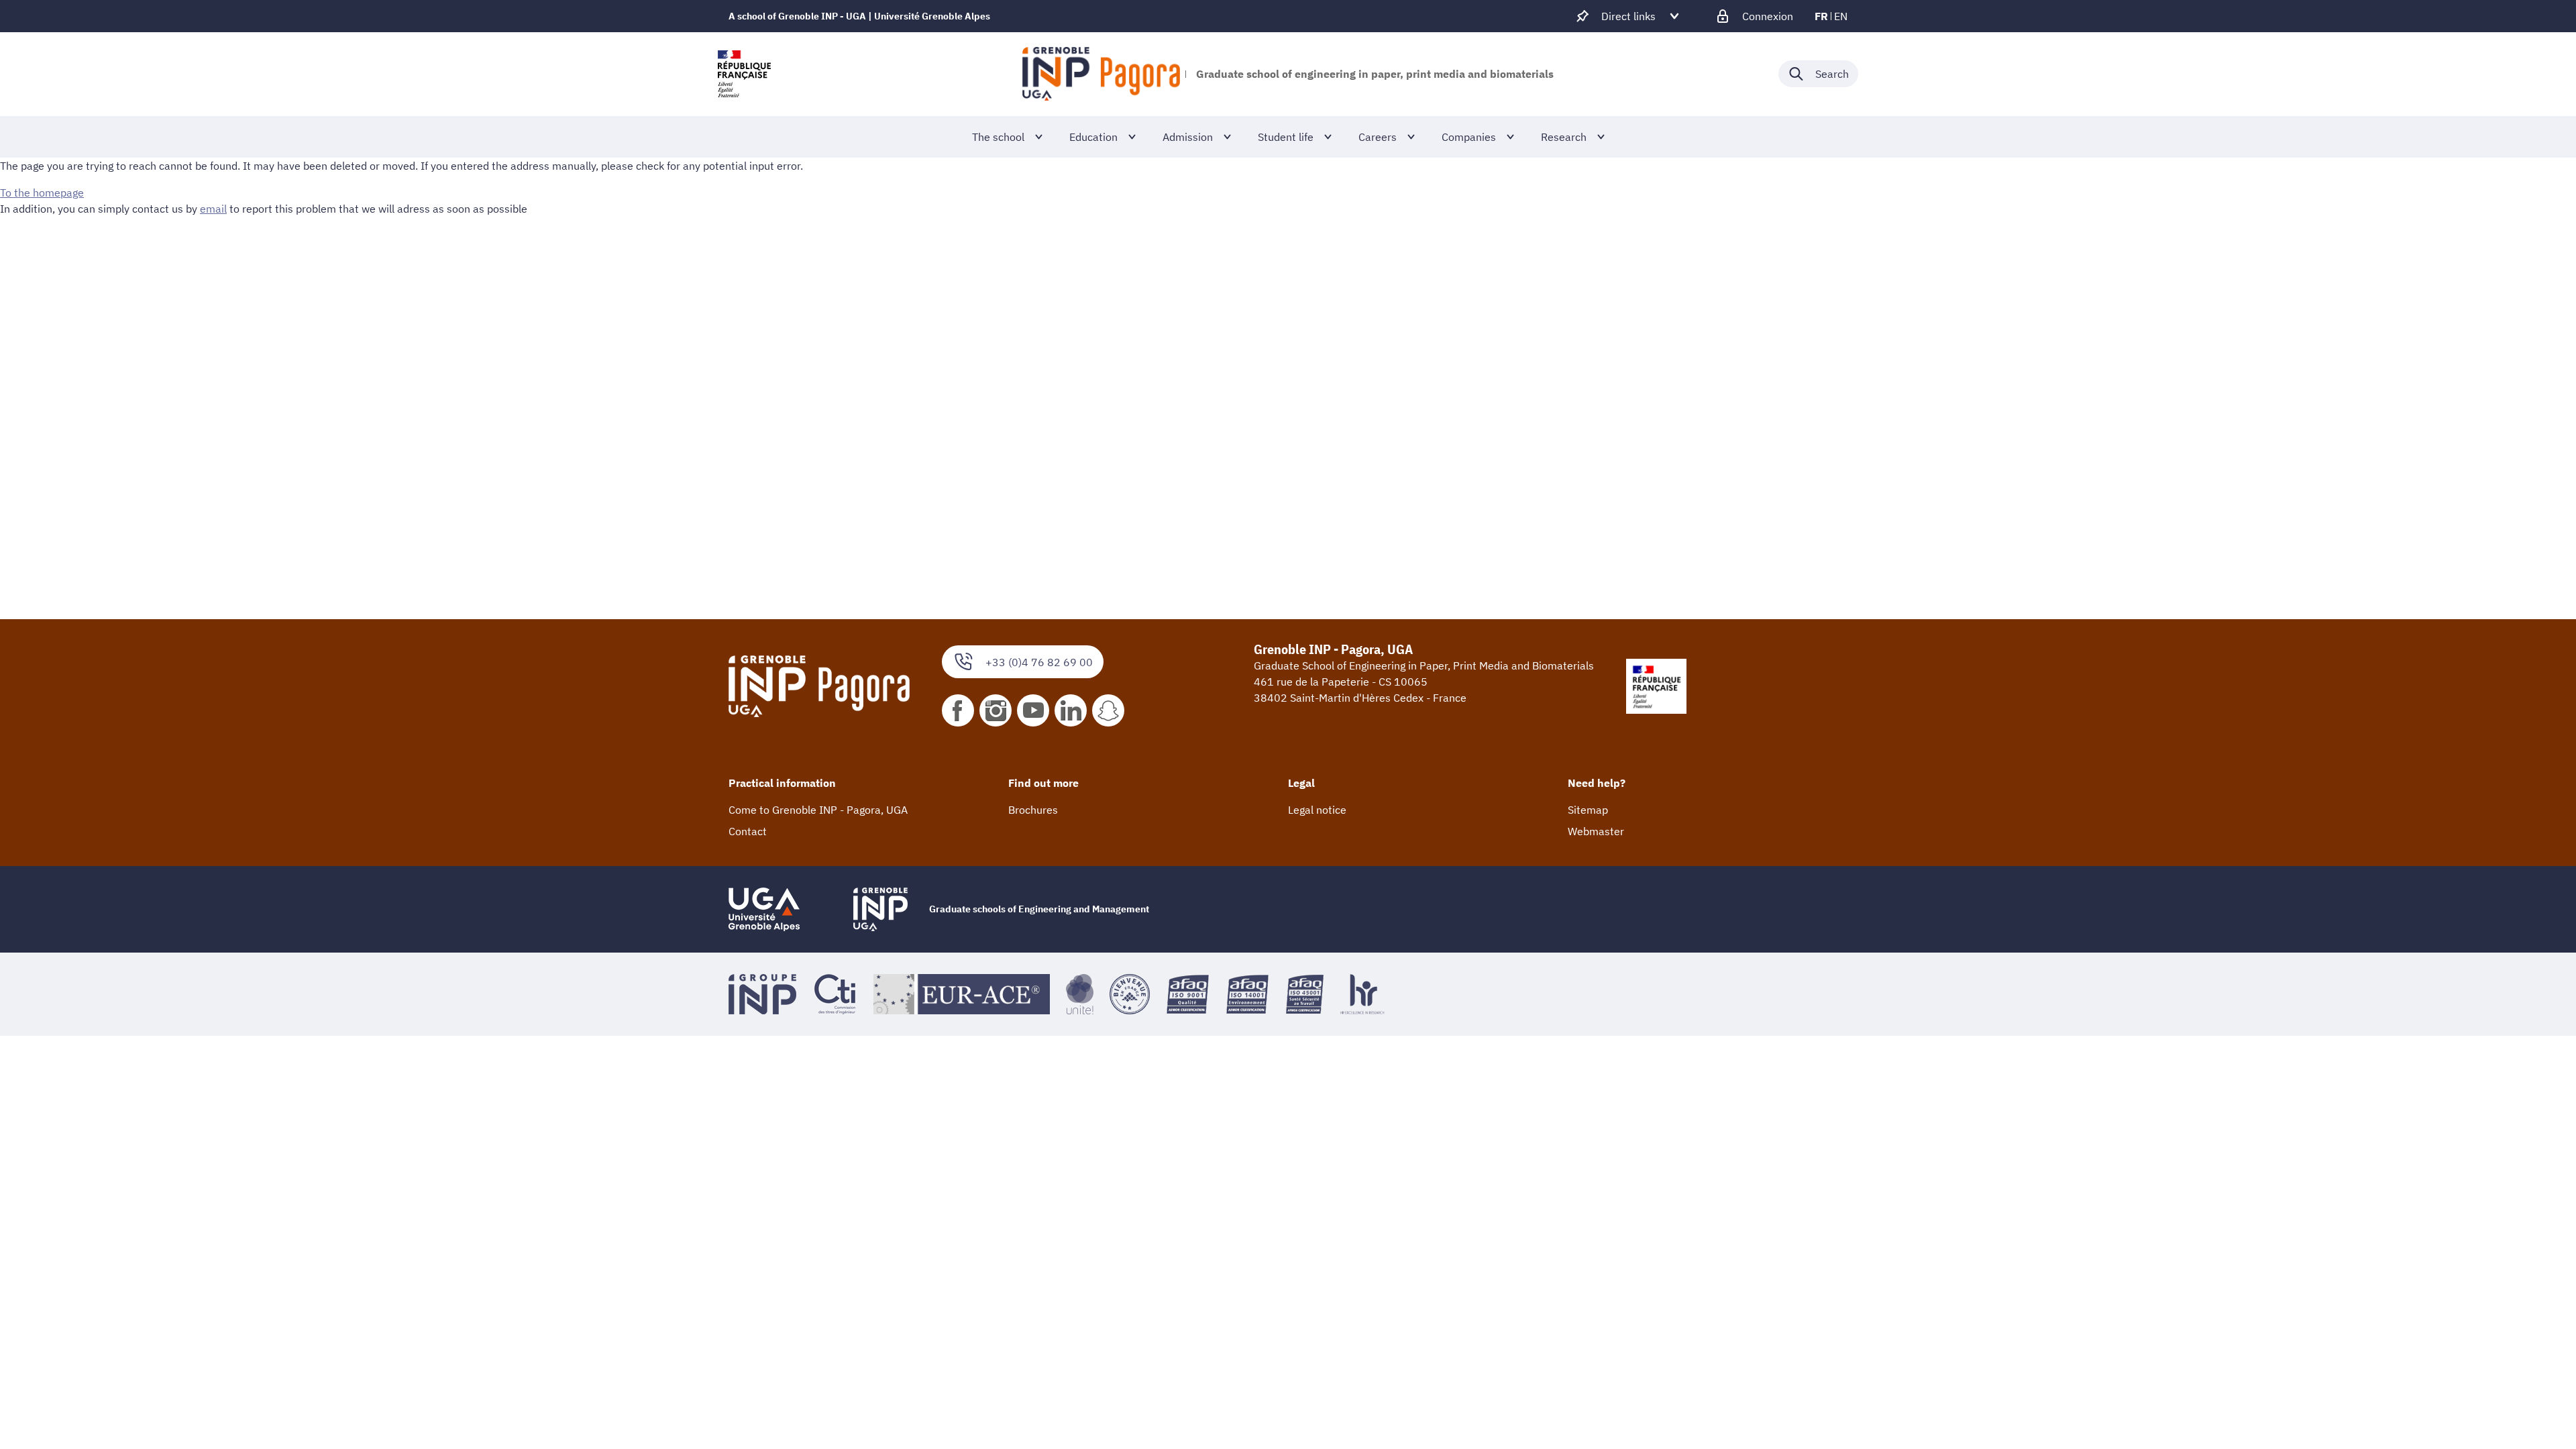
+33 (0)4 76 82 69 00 (1039, 662)
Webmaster (1596, 831)
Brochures (1033, 810)
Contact (748, 831)
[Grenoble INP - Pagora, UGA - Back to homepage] (1101, 74)
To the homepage (42, 193)
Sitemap (1588, 810)
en (1841, 16)
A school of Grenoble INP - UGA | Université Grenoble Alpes (859, 16)
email (213, 209)
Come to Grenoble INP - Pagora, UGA (818, 810)
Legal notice (1317, 810)
